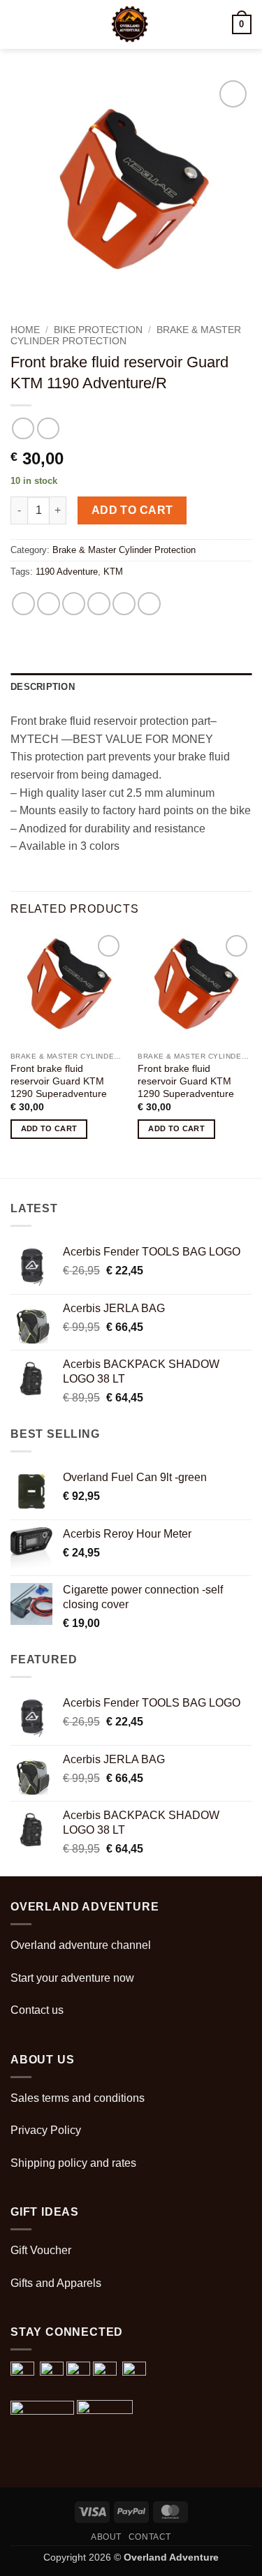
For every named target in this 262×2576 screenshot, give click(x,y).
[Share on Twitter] (74, 604)
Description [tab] (43, 687)
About (106, 2537)
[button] (19, 24)
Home (25, 330)
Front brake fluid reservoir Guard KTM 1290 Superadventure (59, 1081)
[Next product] (23, 428)
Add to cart (132, 510)
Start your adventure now (72, 1978)
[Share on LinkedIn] (149, 604)
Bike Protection (98, 330)
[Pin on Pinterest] (124, 604)
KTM (113, 572)
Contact (150, 2537)
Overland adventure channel (81, 1945)
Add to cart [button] (49, 1128)
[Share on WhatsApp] (23, 604)
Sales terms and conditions (78, 2098)
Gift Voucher (41, 2250)
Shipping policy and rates (73, 2163)
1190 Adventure (67, 572)
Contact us (37, 2010)
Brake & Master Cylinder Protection (126, 336)
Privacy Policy (46, 2130)
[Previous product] (48, 428)
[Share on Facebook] (49, 604)
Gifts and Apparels (56, 2283)
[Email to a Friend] (99, 604)
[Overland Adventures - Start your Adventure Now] (130, 24)
